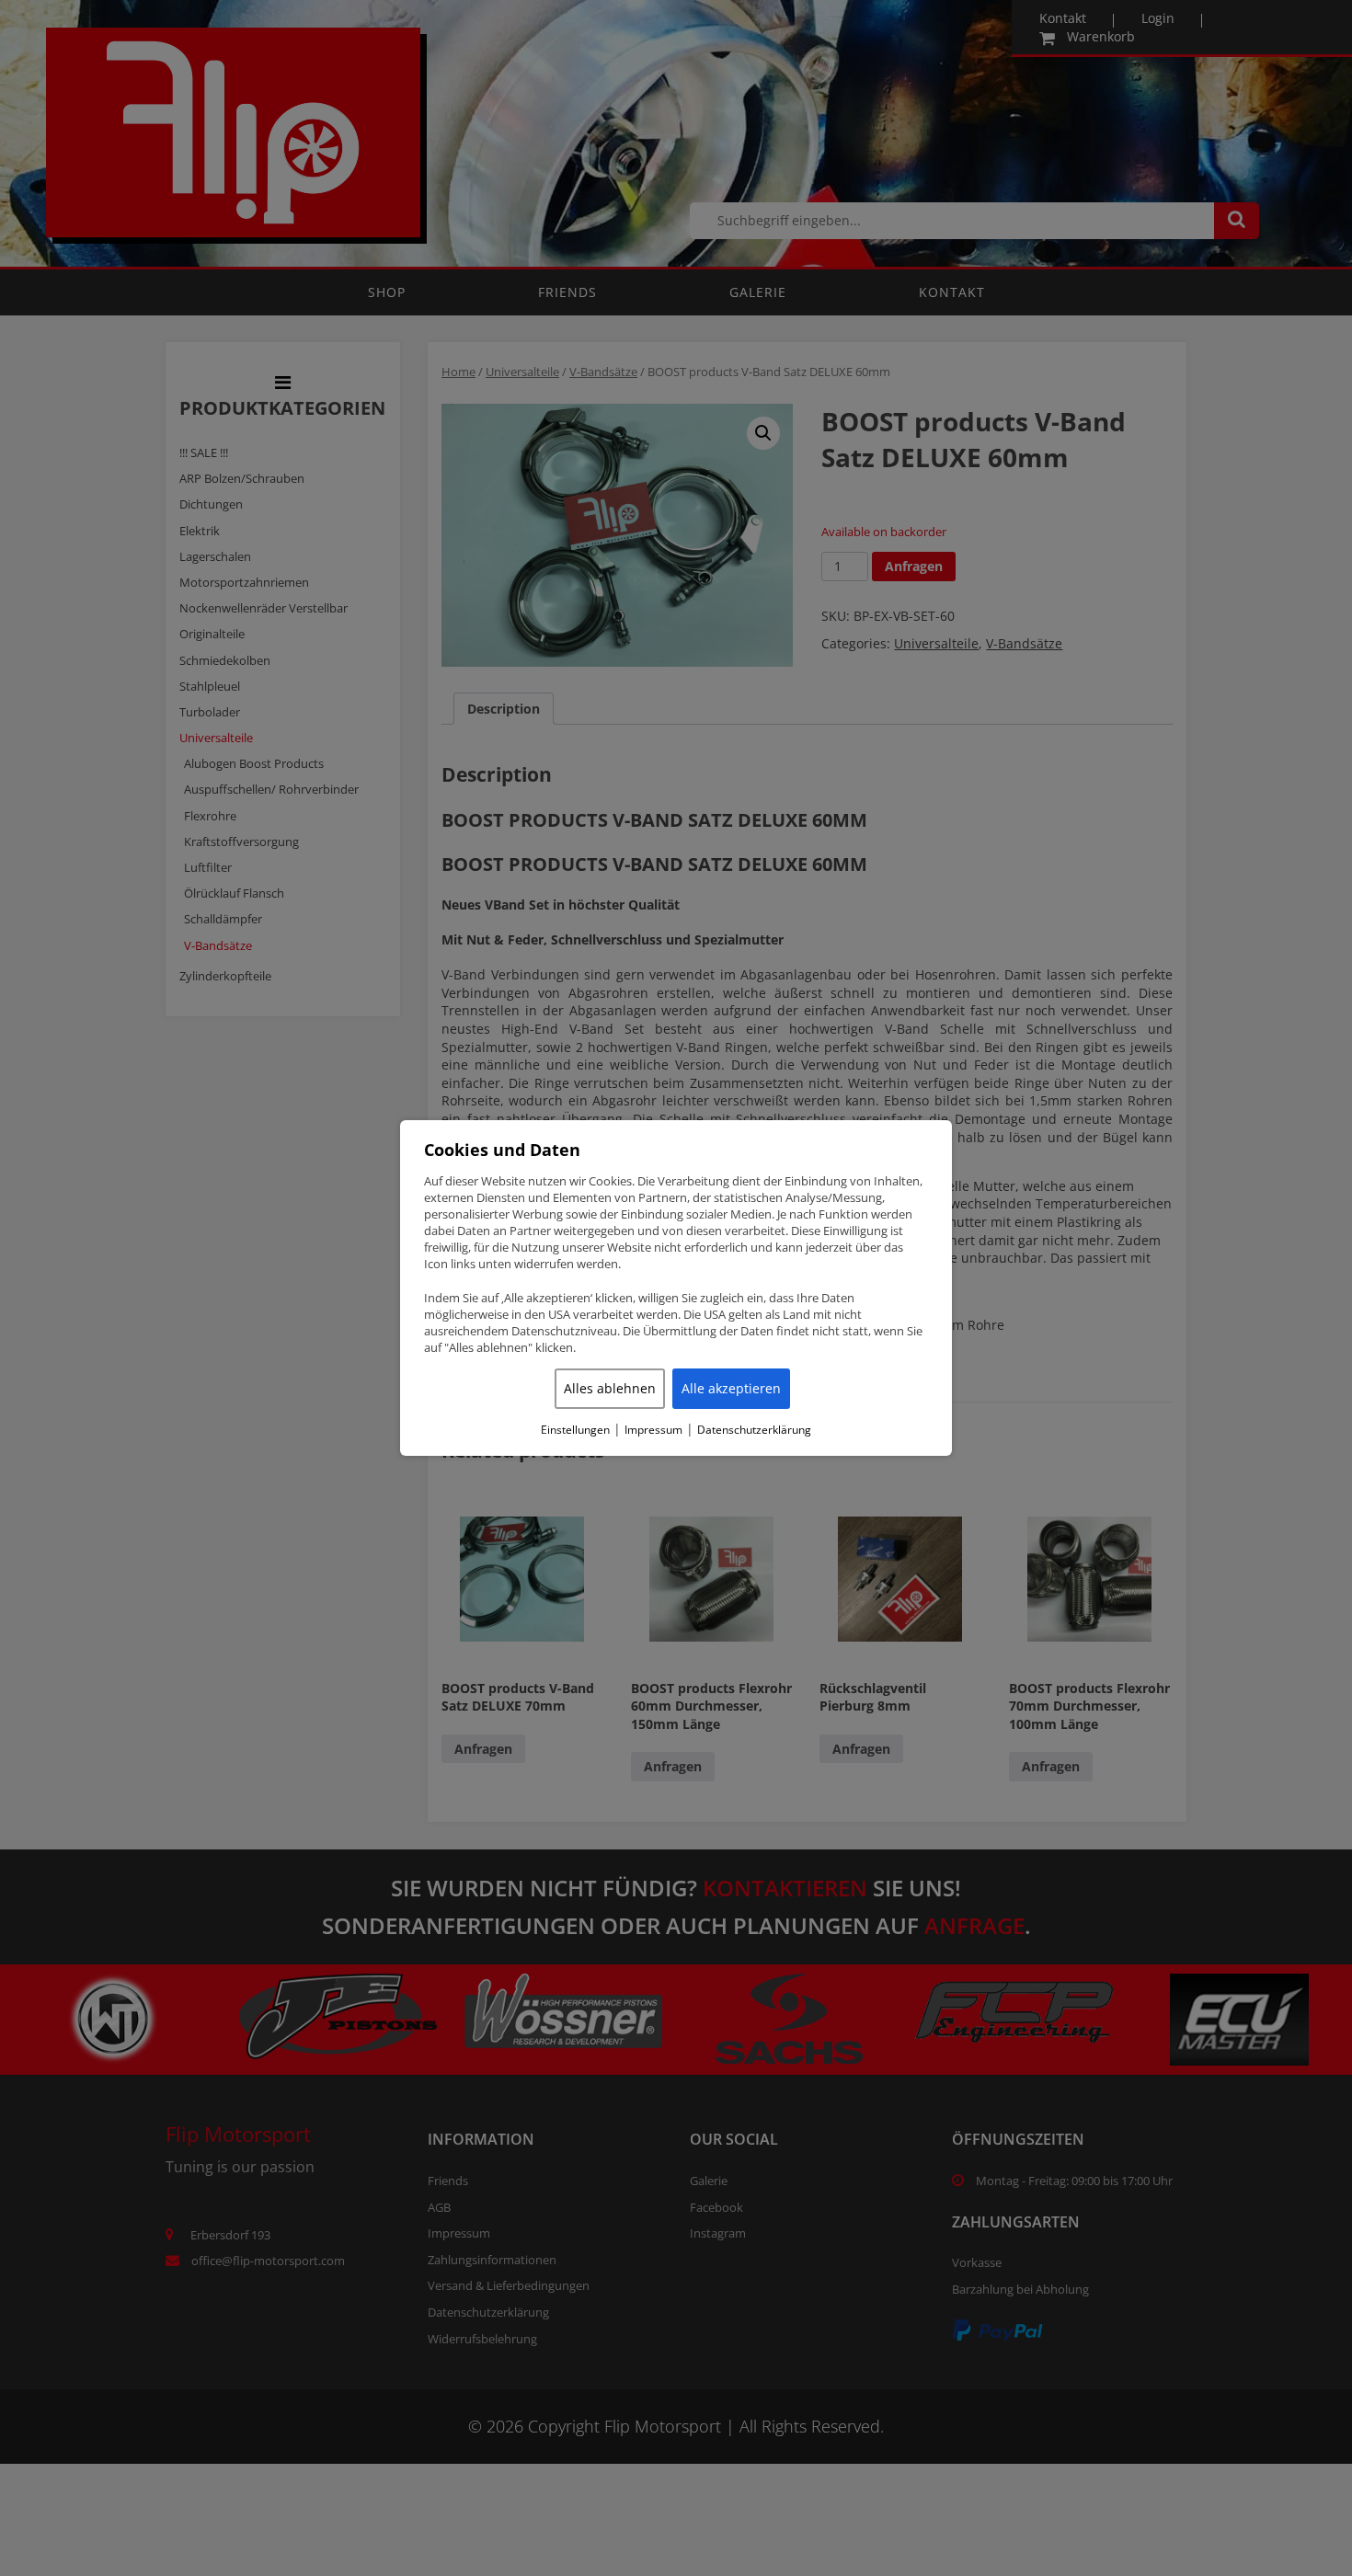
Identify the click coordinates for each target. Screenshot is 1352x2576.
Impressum (653, 1430)
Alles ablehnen (610, 1388)
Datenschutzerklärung (754, 1430)
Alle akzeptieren (731, 1388)
